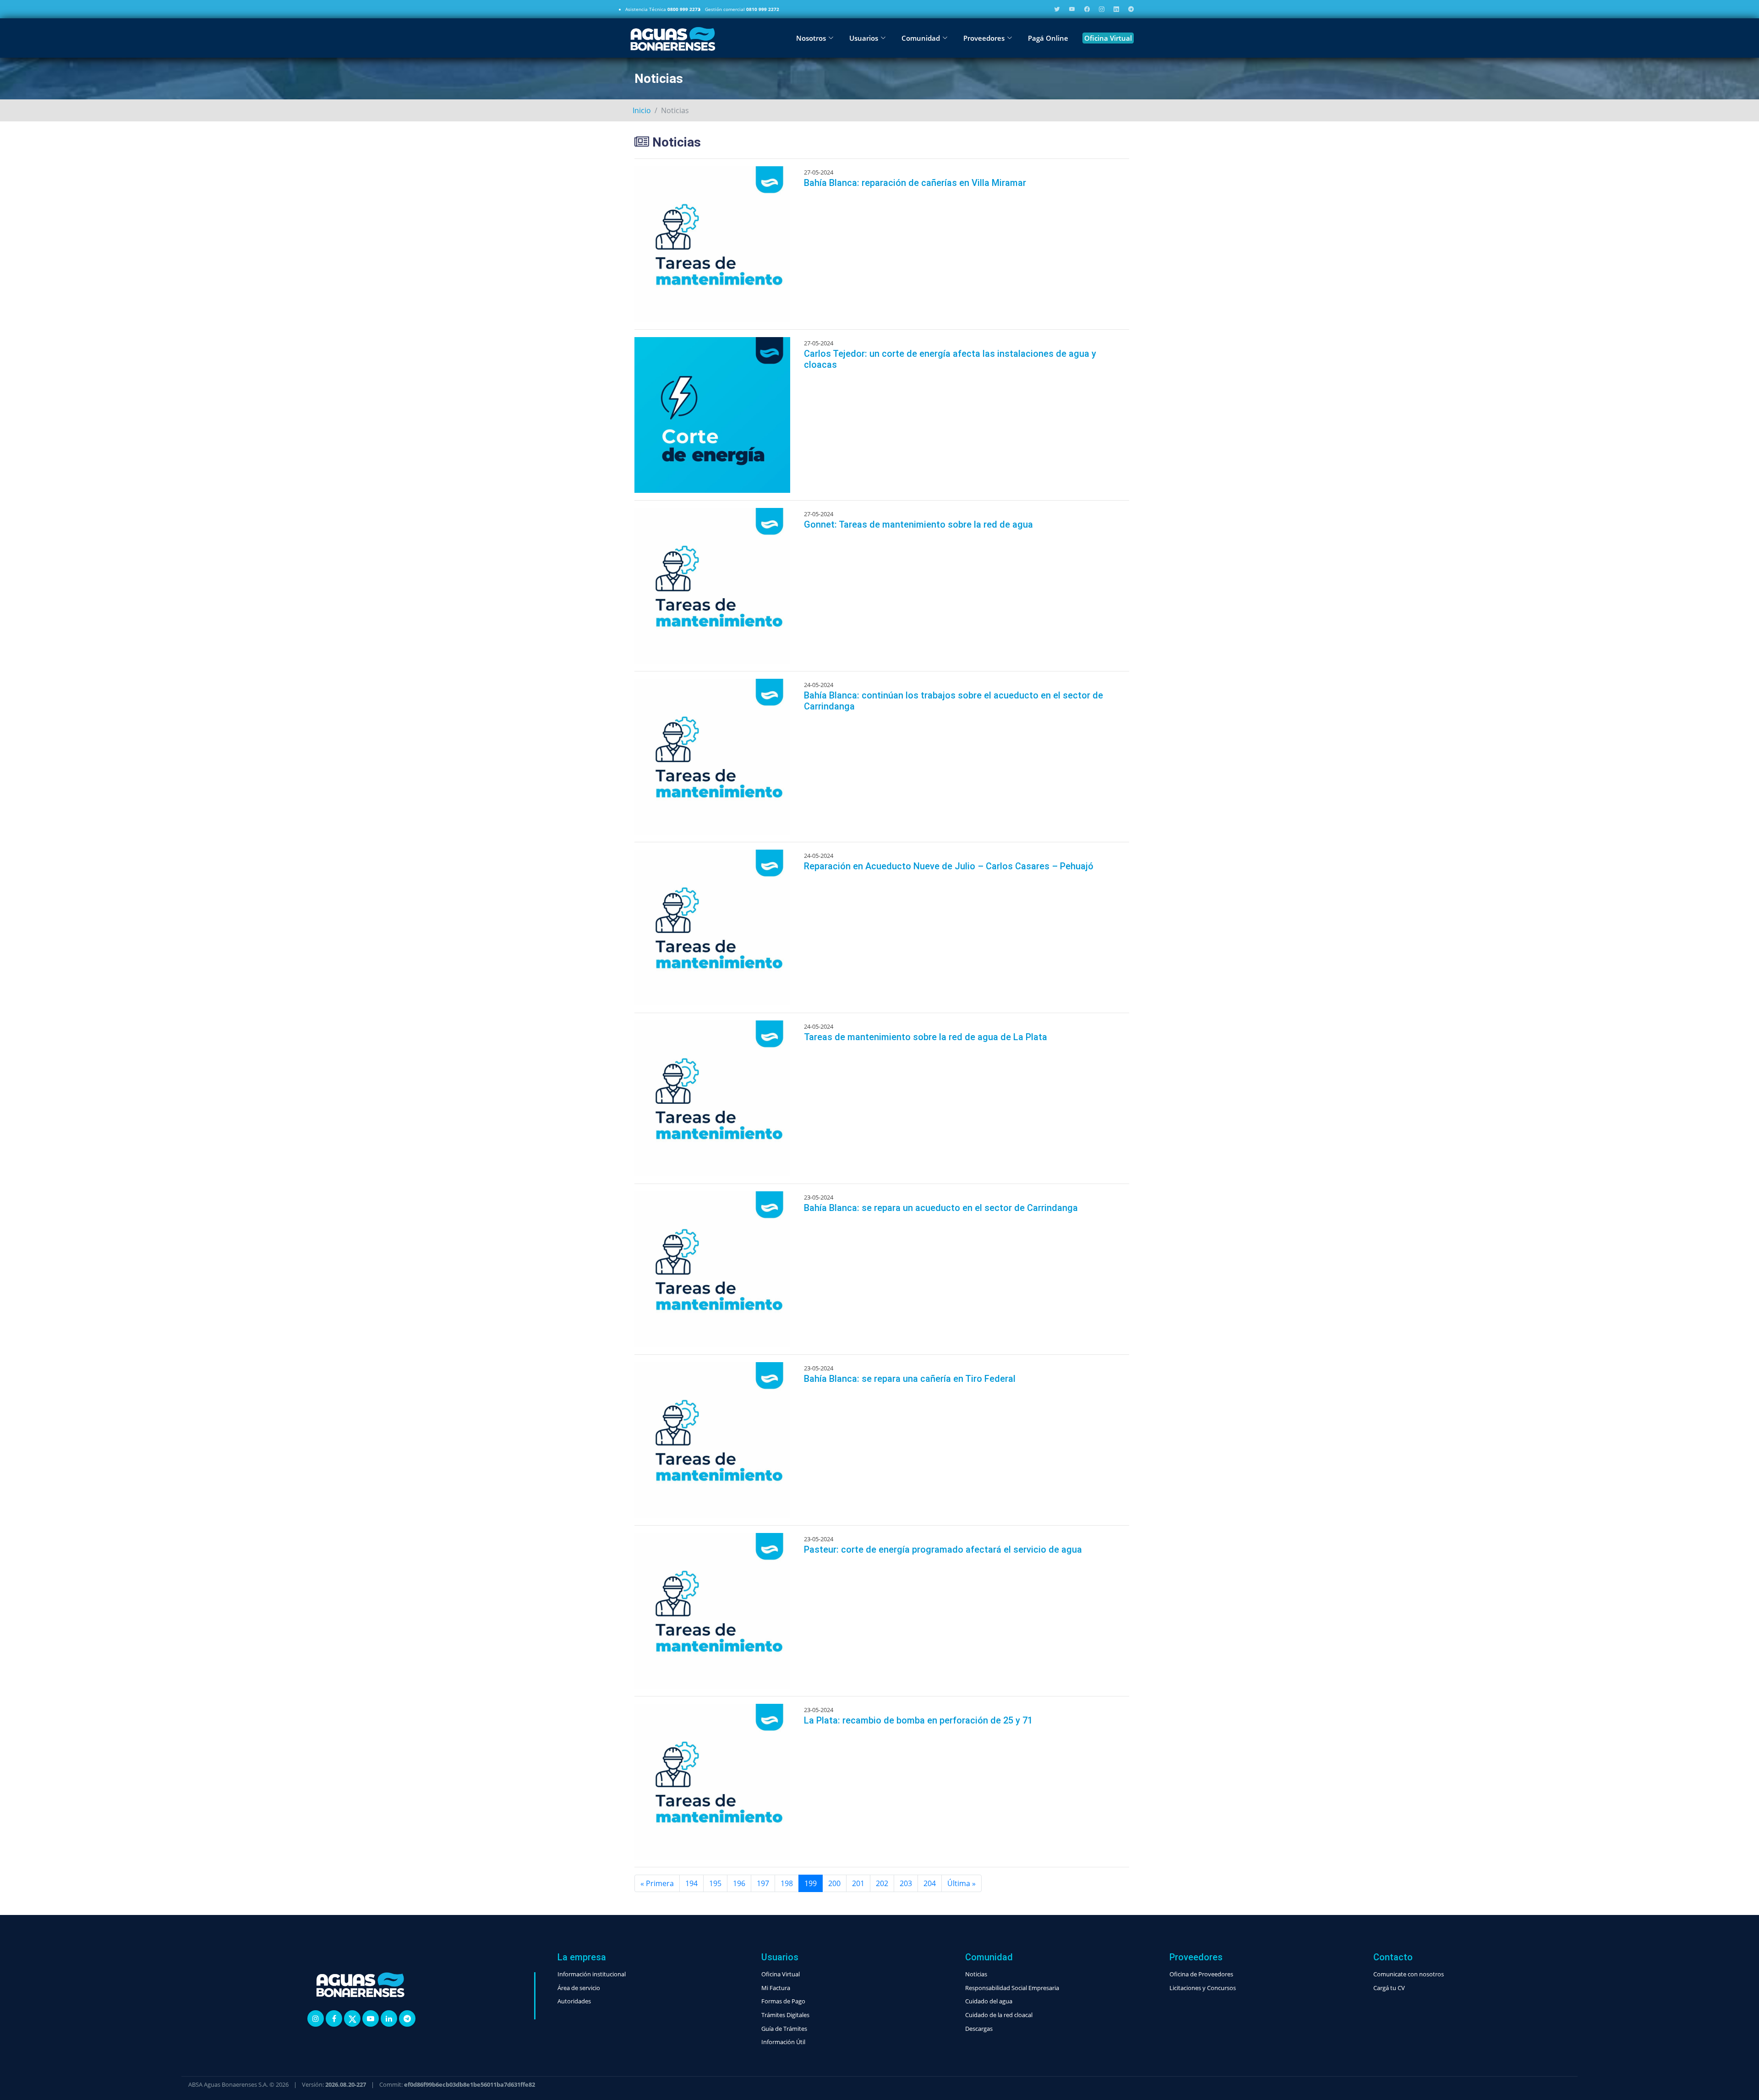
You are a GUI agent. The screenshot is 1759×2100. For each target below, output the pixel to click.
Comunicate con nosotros (1409, 1974)
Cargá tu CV (1389, 1988)
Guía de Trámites (784, 2029)
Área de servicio (579, 1988)
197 (763, 1883)
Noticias (976, 1974)
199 (811, 1883)
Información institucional (592, 1974)
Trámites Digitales (785, 2015)
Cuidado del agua (989, 2001)
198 (787, 1883)
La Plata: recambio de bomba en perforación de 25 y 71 (918, 1720)
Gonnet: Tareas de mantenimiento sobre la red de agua (918, 524)
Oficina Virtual (1108, 38)
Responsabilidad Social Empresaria (1012, 1988)
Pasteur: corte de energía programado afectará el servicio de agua (943, 1549)
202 (882, 1883)
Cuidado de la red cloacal (999, 2015)
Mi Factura (776, 1988)
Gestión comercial (742, 9)
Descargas (979, 2029)
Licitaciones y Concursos (1203, 1988)
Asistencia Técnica (663, 9)
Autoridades (574, 2001)
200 (834, 1883)
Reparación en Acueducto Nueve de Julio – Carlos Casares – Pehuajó (949, 866)
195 (715, 1883)
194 (691, 1883)
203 (906, 1883)
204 (930, 1883)
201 (858, 1883)
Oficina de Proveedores (1201, 1974)
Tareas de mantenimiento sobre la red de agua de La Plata (926, 1037)
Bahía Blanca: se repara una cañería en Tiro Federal (910, 1379)
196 (739, 1883)
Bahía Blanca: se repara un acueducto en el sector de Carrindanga (941, 1208)
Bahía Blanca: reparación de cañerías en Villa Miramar (915, 183)
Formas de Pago (783, 2001)
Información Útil (783, 2042)
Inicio (642, 110)
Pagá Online (1048, 38)
